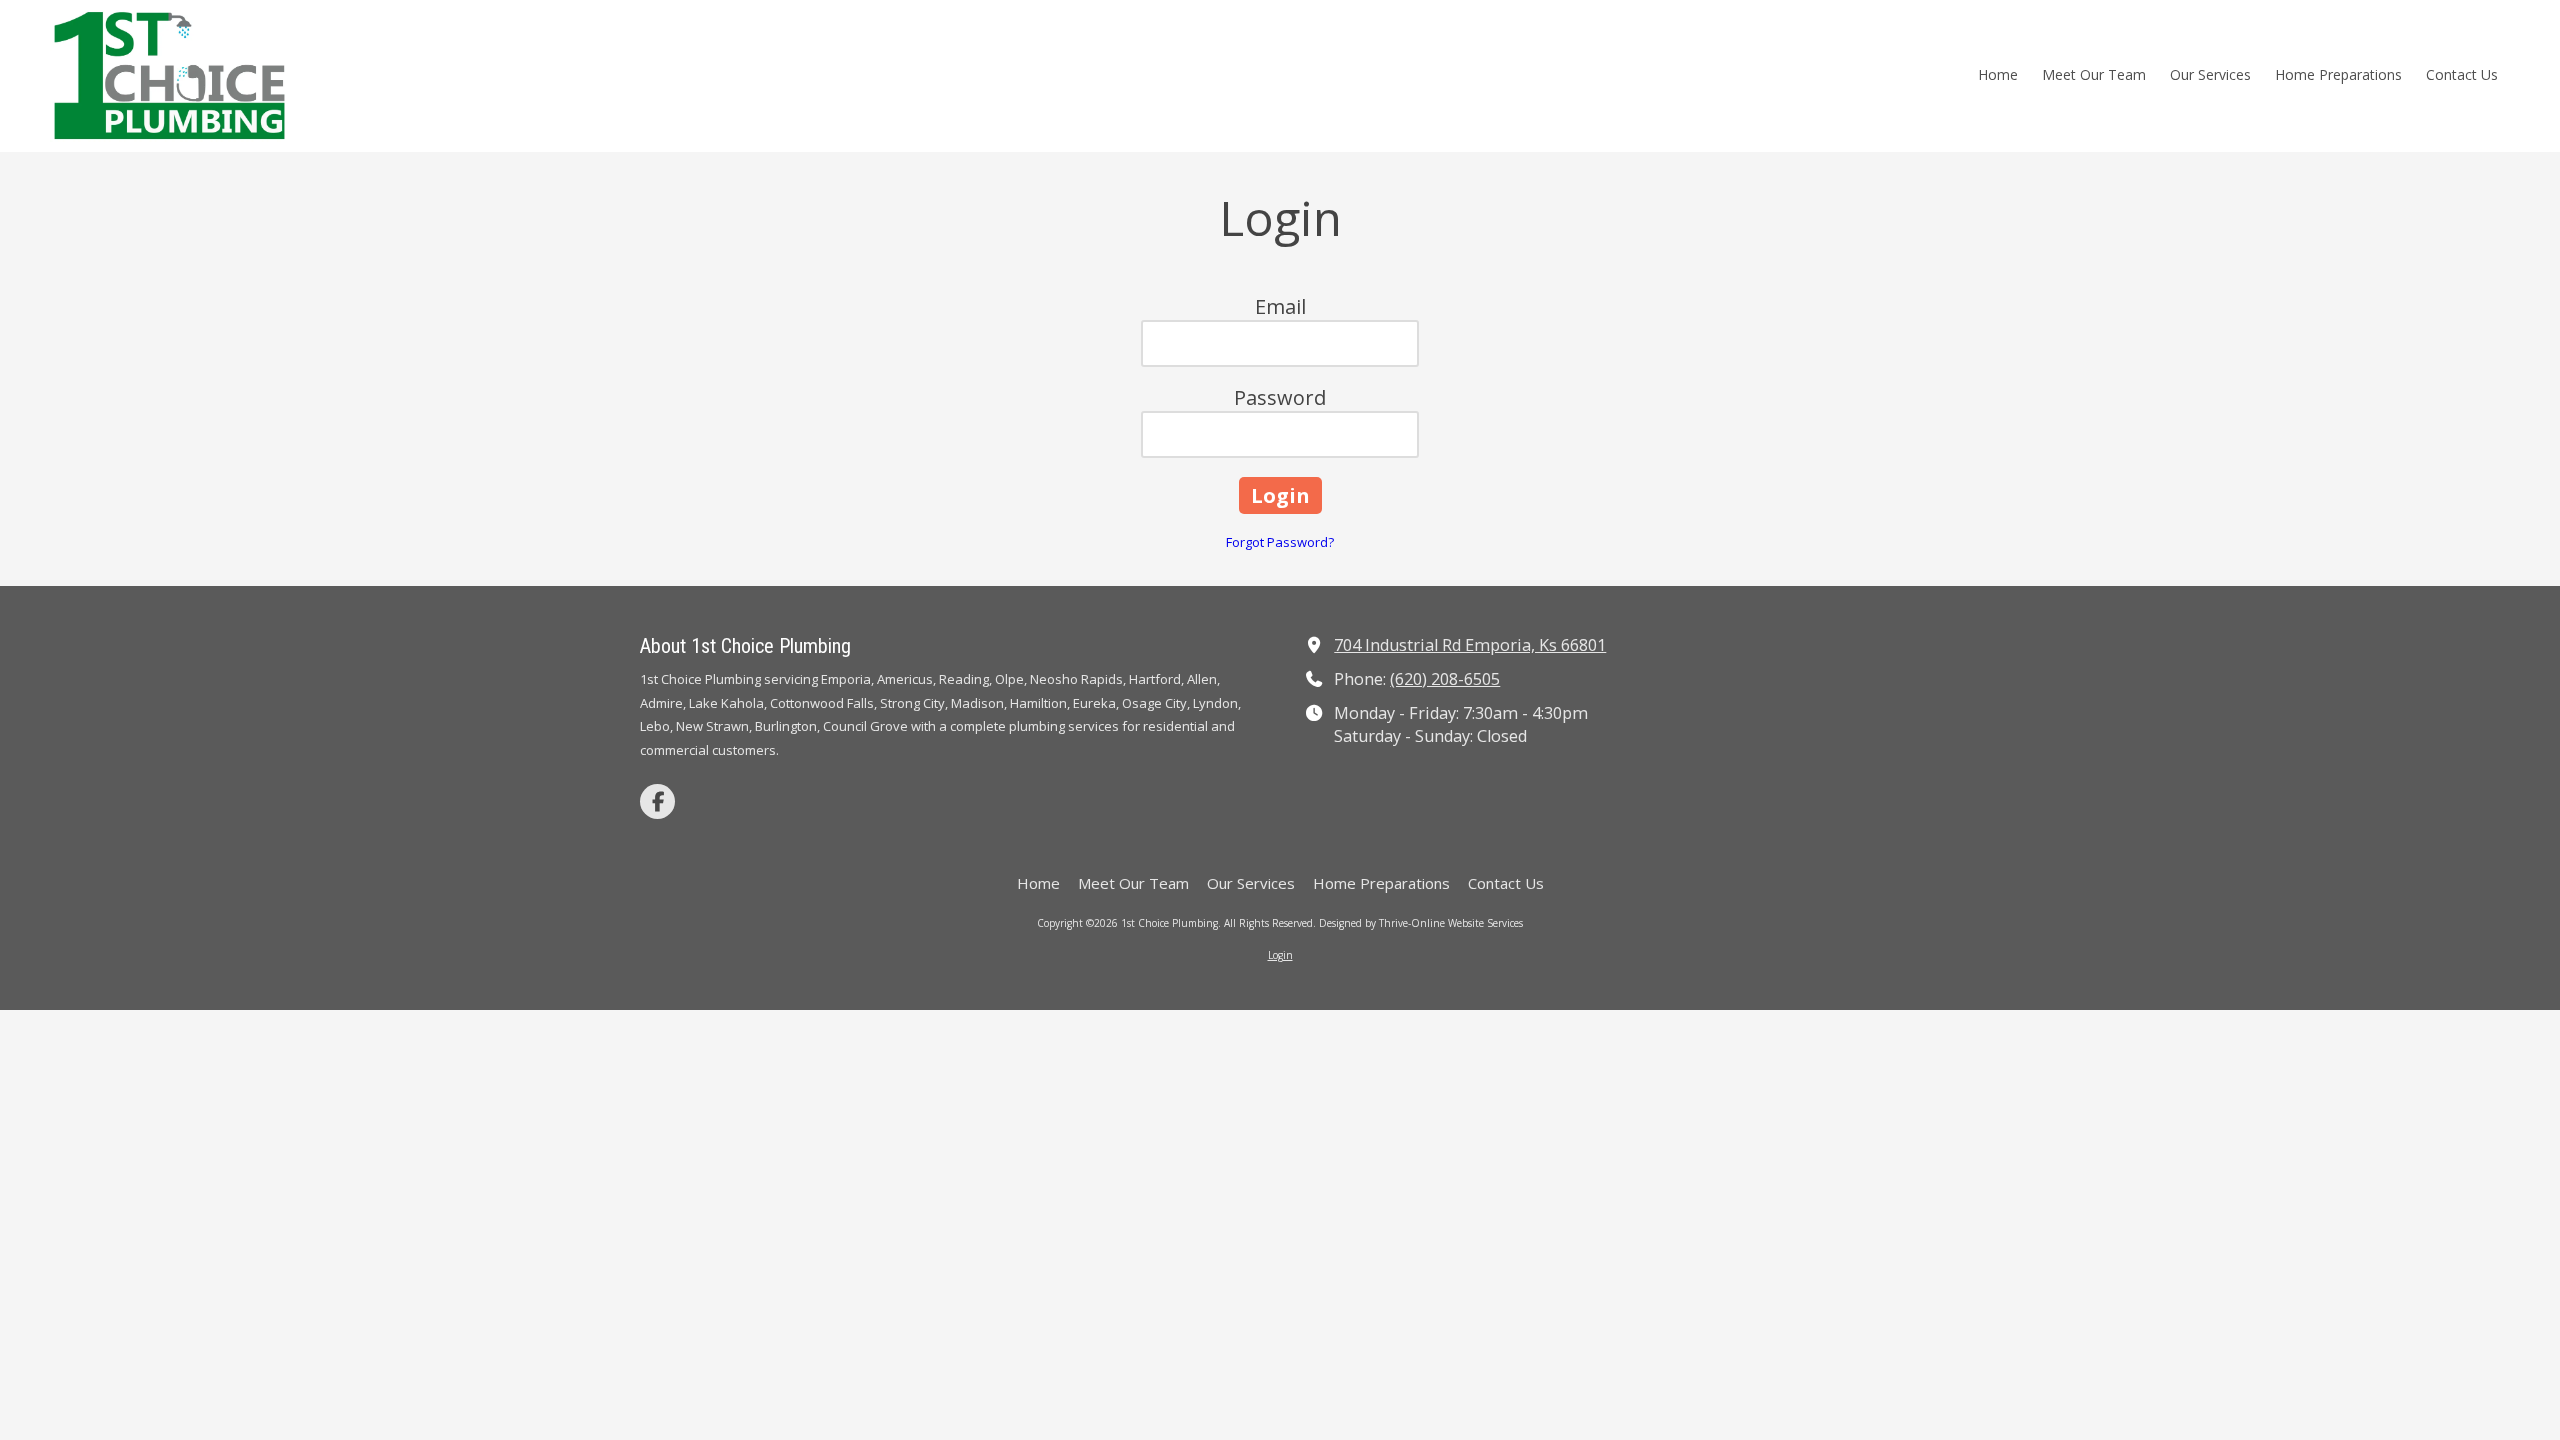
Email (1280, 306)
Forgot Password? (1280, 542)
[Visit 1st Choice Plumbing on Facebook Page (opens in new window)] (657, 801)
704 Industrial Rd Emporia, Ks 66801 (1470, 645)
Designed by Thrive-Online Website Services (1421, 923)
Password (1280, 397)
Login (1280, 955)
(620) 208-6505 (1445, 679)
